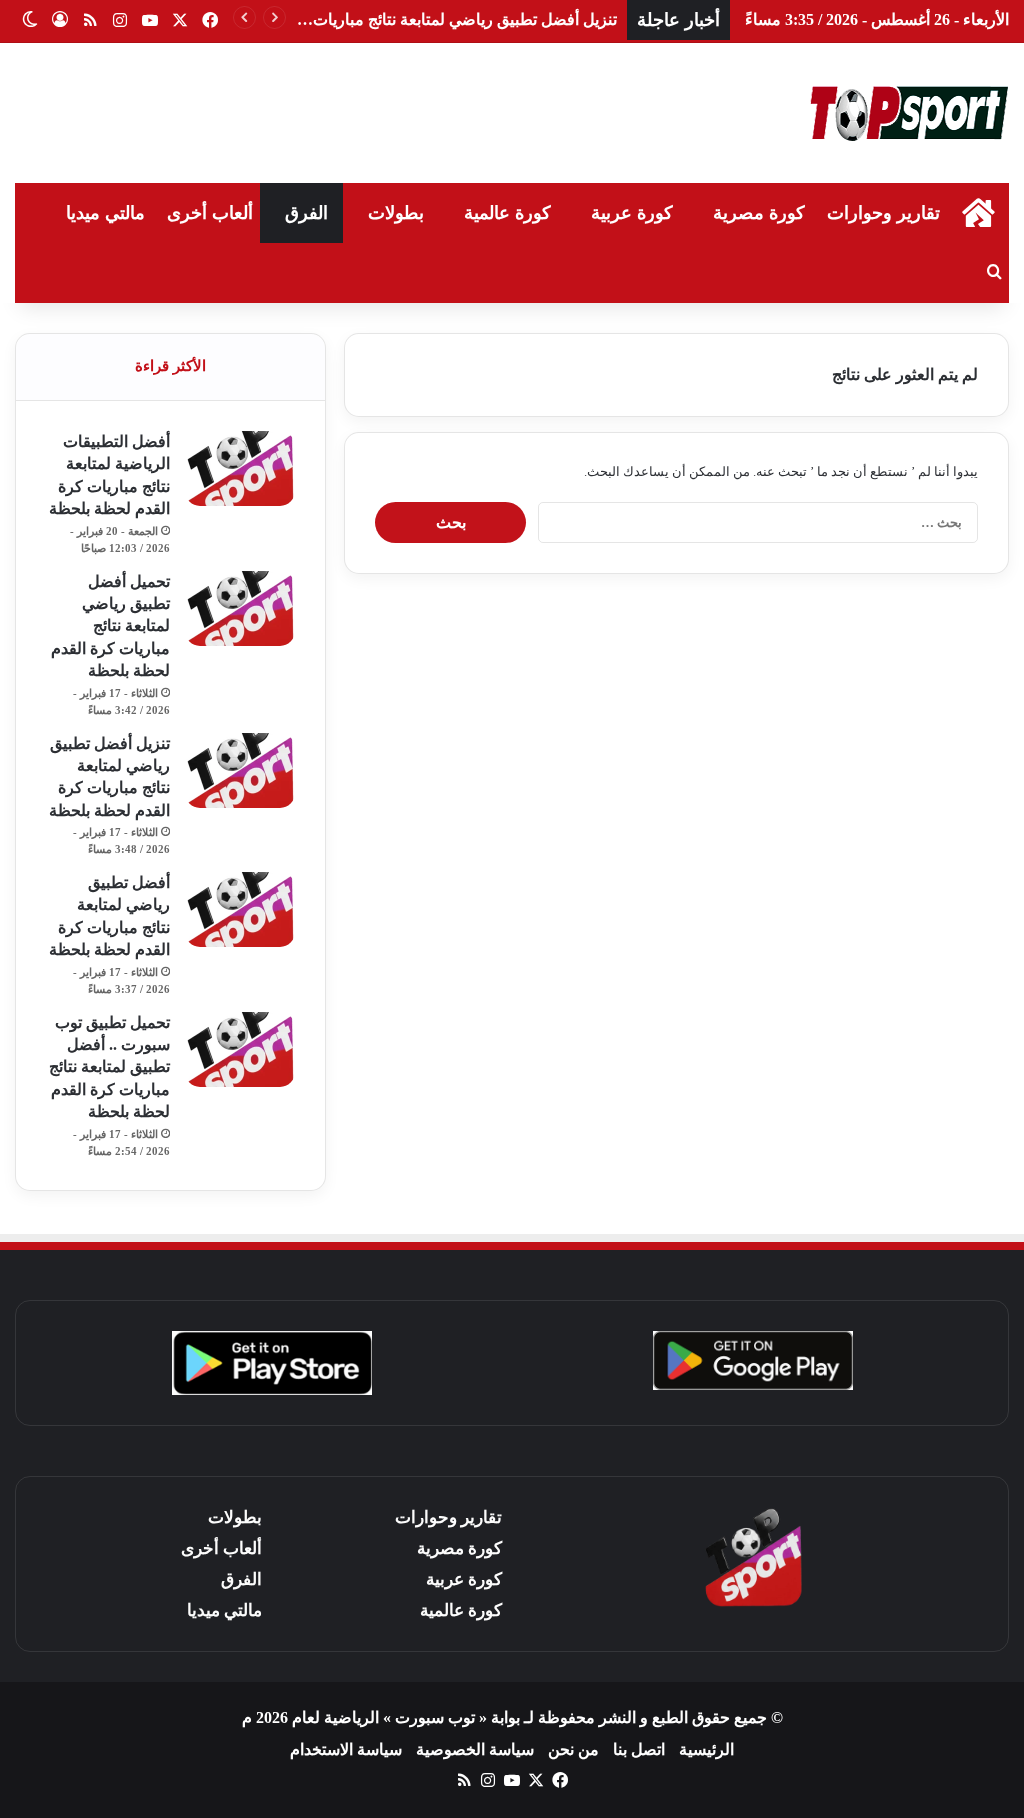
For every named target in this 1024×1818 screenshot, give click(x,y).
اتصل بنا (639, 1749)
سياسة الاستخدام (346, 1749)
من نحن (573, 1749)
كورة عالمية (507, 213)
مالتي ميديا (105, 213)
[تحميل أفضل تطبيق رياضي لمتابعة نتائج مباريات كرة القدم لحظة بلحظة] (240, 608)
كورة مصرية (759, 213)
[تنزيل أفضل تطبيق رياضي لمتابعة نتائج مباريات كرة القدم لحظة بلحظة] (240, 770)
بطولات (396, 213)
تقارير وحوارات (883, 213)
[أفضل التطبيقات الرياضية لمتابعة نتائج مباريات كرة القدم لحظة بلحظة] (240, 468)
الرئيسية (706, 1749)
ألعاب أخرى (210, 213)
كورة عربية (632, 213)
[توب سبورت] (909, 113)
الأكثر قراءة (170, 366)
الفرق (306, 213)
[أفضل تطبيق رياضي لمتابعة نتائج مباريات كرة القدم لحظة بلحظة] (240, 909)
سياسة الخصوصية (475, 1749)
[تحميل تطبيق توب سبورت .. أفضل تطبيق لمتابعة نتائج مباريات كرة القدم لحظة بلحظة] (240, 1049)
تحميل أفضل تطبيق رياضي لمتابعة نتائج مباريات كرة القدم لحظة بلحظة (110, 626)
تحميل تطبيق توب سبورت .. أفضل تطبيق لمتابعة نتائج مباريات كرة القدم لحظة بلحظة (109, 1067)
